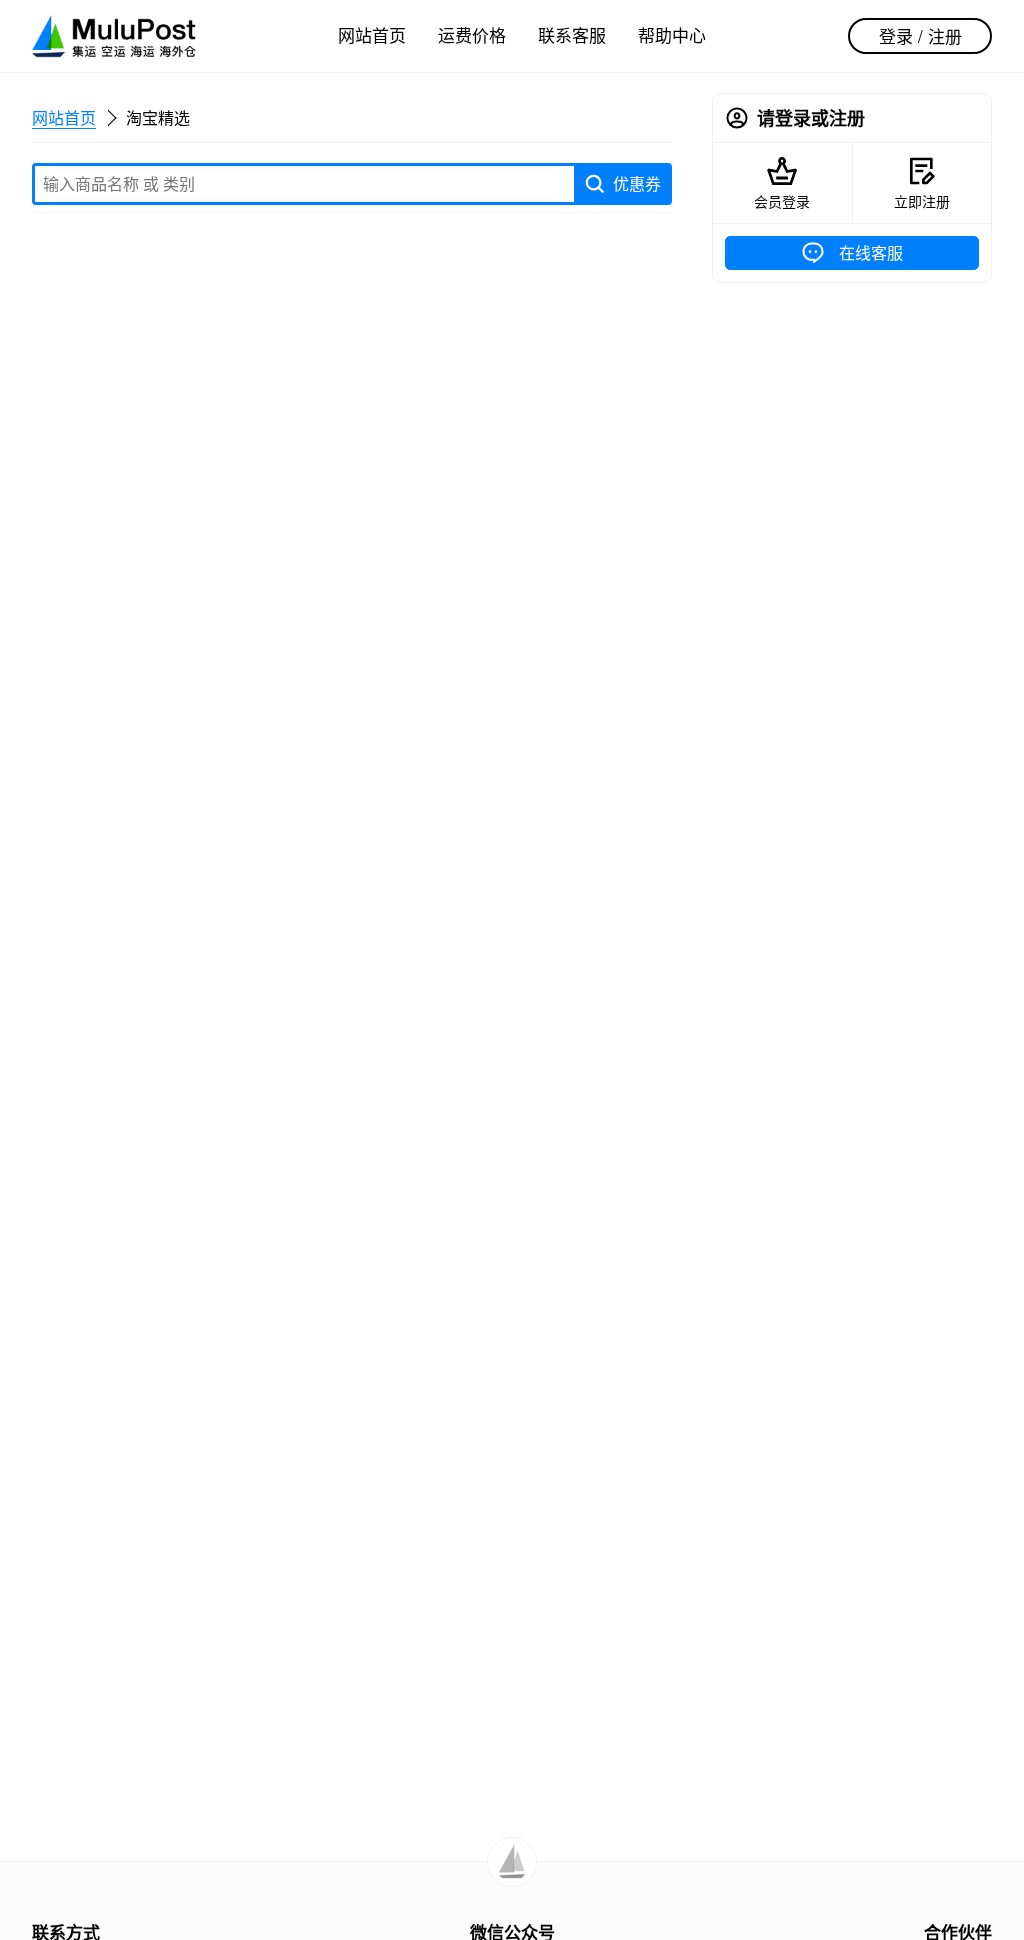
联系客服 (572, 34)
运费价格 (472, 34)
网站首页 (372, 34)
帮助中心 (672, 34)
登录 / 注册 (920, 35)
